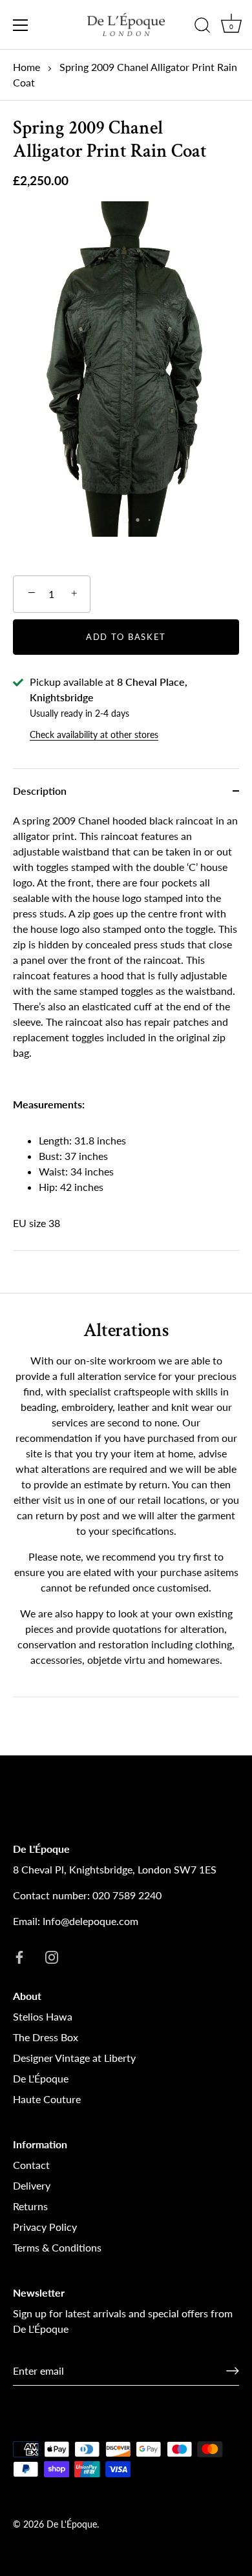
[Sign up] (233, 2371)
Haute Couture (47, 2099)
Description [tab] (40, 791)
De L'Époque (41, 2078)
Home (26, 67)
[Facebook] (19, 1956)
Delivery (32, 2185)
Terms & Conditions (57, 2247)
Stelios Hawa (43, 2016)
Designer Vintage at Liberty (74, 2058)
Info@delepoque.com (90, 1921)
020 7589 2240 (127, 1895)
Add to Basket (126, 637)
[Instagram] (52, 1956)
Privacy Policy (45, 2227)
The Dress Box (46, 2037)
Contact (31, 2165)
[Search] (202, 27)
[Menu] (21, 25)
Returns (30, 2206)
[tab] (126, 1032)
